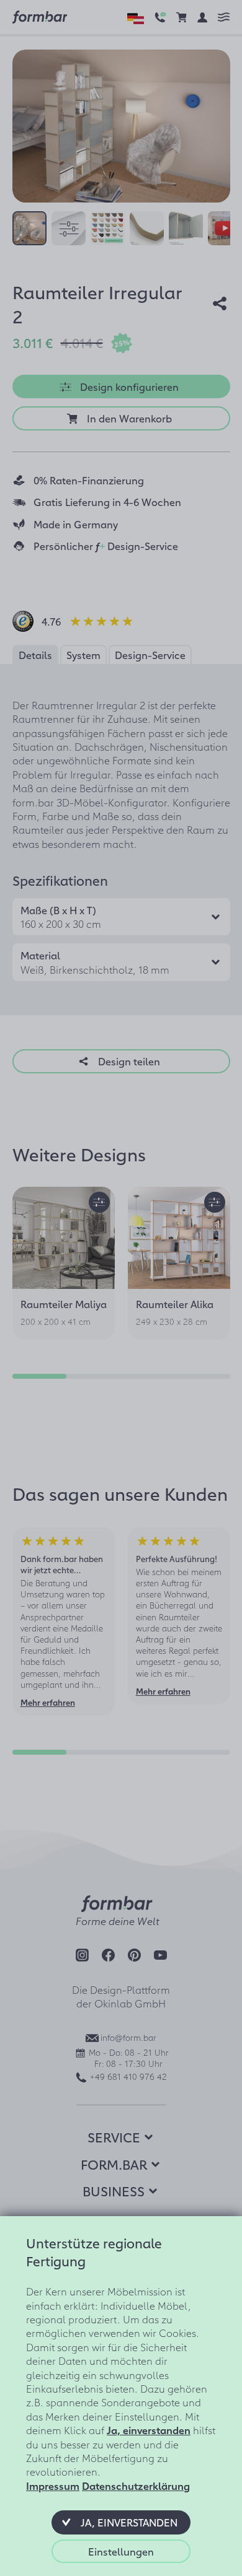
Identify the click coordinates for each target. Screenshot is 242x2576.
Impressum (53, 2486)
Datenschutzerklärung (136, 2486)
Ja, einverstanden (149, 2430)
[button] (121, 2522)
